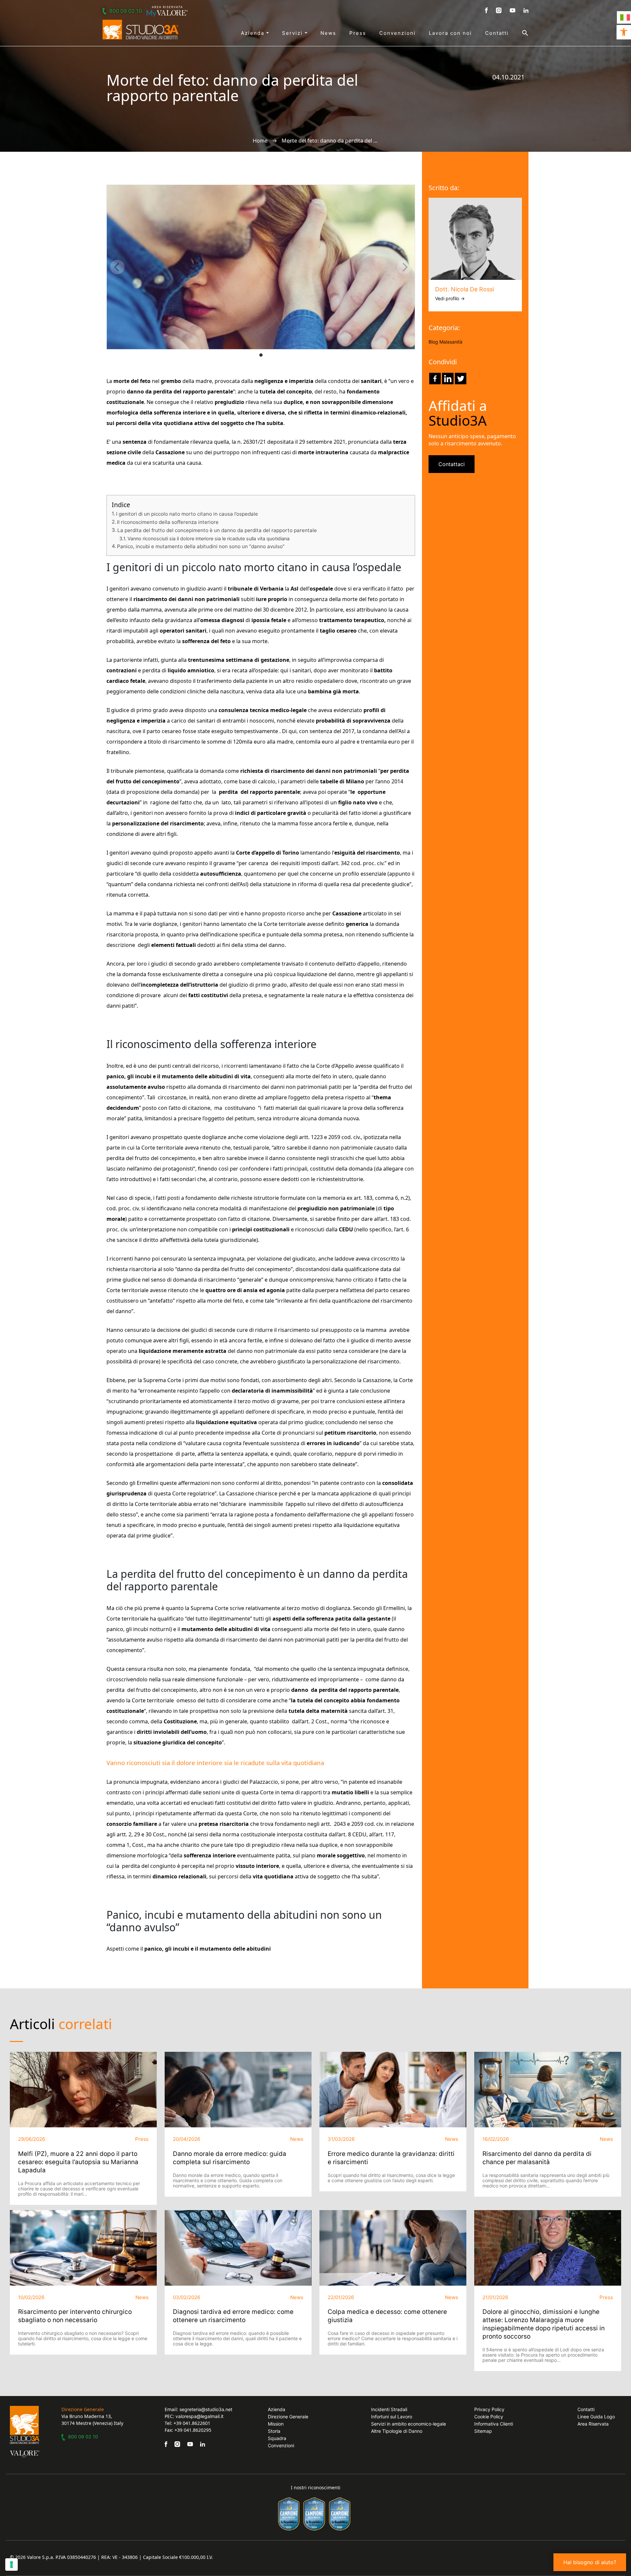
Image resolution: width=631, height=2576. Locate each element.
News (328, 33)
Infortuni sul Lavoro (392, 2417)
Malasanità (451, 342)
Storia (274, 2431)
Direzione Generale (288, 2417)
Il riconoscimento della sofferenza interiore (168, 522)
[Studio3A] (140, 30)
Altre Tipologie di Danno (397, 2431)
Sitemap (483, 2431)
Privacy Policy (489, 2409)
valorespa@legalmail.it (199, 2416)
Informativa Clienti (494, 2424)
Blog (433, 342)
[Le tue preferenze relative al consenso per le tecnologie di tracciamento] (12, 2565)
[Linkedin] (448, 379)
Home (260, 141)
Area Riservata (593, 2424)
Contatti (497, 33)
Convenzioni (397, 33)
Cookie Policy (489, 2417)
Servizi (293, 33)
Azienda (254, 33)
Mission (276, 2424)
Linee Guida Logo (596, 2417)
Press (358, 33)
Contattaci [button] (452, 464)
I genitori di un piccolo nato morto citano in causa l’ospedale (187, 514)
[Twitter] (461, 379)
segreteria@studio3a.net (206, 2409)
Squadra (277, 2438)
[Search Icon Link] (519, 33)
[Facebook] (435, 379)
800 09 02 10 (126, 11)
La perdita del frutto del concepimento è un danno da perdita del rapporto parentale (217, 530)
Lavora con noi (450, 33)
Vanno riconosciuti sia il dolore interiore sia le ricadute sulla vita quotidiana (209, 538)
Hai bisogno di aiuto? (590, 2562)
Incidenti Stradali (389, 2409)
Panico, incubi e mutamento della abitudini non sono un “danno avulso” (201, 546)
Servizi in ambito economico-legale (409, 2424)
